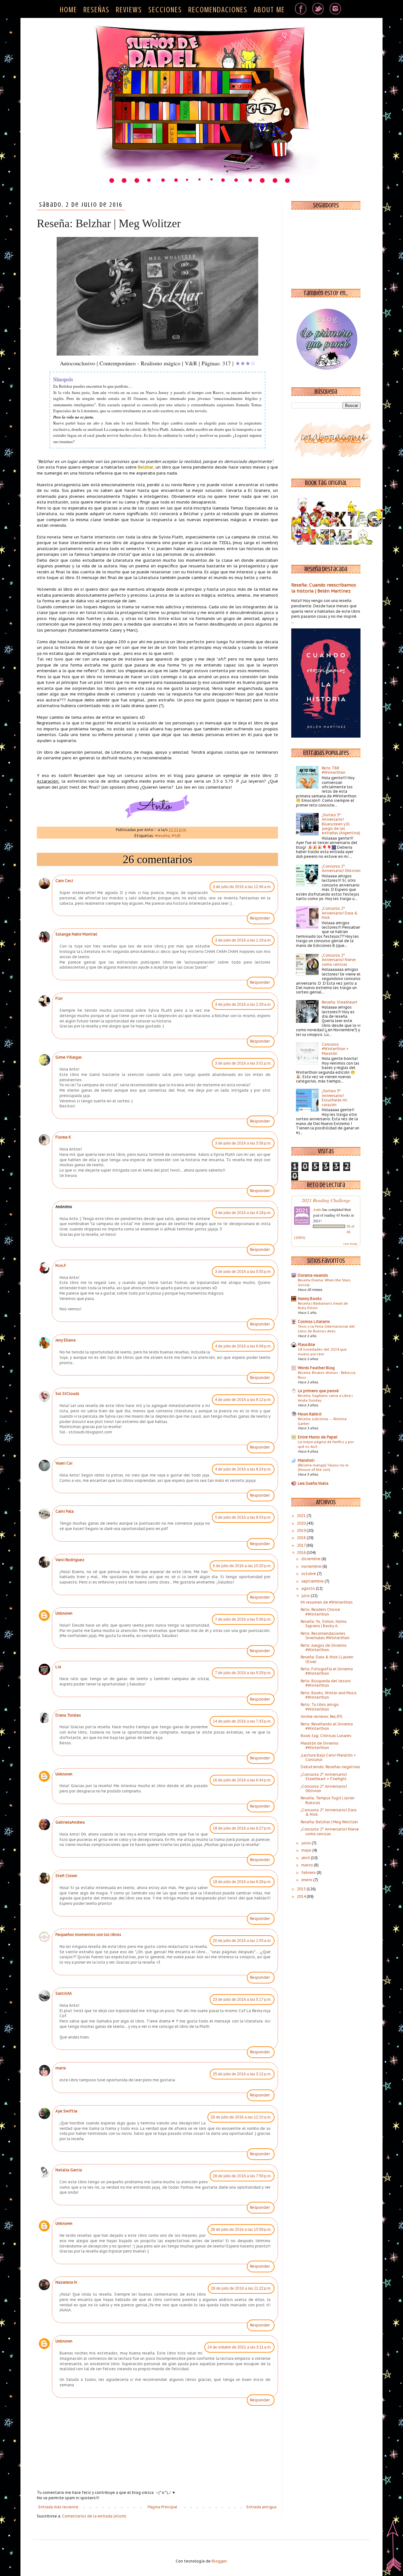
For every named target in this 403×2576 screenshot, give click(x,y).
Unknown (64, 1613)
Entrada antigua (261, 2507)
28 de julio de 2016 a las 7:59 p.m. (242, 2176)
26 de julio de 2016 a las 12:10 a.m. (241, 2117)
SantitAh (64, 1993)
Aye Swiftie (66, 2111)
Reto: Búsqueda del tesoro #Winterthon (326, 1683)
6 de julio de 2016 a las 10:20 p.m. (242, 1566)
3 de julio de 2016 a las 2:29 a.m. (243, 1004)
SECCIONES (165, 10)
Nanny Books (310, 1299)
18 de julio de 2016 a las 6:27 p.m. (242, 1828)
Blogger (219, 2561)
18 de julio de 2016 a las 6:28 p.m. (242, 1882)
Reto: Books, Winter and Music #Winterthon (329, 1695)
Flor (59, 998)
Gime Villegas (69, 1057)
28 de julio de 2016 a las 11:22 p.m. (241, 2288)
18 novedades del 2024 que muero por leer (322, 1352)
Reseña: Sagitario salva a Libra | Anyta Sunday (325, 1398)
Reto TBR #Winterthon (334, 770)
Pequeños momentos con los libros (88, 1935)
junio (307, 1843)
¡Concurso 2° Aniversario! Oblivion (341, 868)
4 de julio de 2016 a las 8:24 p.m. (243, 1469)
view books (350, 1244)
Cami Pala (65, 1511)
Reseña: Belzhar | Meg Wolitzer (329, 1822)
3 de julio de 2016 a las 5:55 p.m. (243, 1272)
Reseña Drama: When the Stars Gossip (324, 1282)
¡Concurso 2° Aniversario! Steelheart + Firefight (324, 1777)
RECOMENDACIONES (218, 10)
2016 (302, 1552)
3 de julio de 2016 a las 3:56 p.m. (243, 1143)
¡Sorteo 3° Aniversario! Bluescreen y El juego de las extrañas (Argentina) (341, 824)
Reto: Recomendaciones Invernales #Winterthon (325, 1636)
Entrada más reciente (58, 2507)
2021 (302, 1516)
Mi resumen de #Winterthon (327, 1602)
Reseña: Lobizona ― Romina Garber (322, 1421)
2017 (302, 1545)
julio (306, 1596)
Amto (317, 1209)
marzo (308, 1865)
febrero (309, 1873)
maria (61, 2068)
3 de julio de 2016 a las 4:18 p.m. (243, 1213)
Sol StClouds (67, 1394)
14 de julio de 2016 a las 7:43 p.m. (242, 1721)
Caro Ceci (64, 881)
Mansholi (306, 1460)
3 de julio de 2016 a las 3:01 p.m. (243, 1063)
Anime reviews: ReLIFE (322, 1716)
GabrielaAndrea (70, 1822)
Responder (260, 918)
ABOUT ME (269, 10)
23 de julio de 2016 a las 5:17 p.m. (242, 1999)
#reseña (162, 836)
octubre (309, 1574)
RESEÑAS (96, 10)
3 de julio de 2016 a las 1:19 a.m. (243, 940)
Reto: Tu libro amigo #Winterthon (320, 1707)
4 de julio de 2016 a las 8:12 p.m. (243, 1400)
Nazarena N (66, 2282)
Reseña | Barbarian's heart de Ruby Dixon (323, 1306)
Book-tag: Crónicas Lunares (326, 1736)
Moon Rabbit (310, 1414)
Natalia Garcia (69, 2170)
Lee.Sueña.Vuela (313, 1483)
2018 (302, 1538)
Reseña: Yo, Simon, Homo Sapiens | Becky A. (324, 1624)
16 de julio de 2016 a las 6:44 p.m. (242, 1780)
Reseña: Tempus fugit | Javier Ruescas (328, 1800)
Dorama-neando (313, 1275)
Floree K (63, 1137)
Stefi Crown (66, 1876)
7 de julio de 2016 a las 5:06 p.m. (243, 1619)
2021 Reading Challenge (326, 1200)
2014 (302, 1896)
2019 (302, 1530)
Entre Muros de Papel (318, 1437)
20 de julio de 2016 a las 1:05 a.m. (242, 1941)
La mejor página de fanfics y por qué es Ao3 (326, 1444)
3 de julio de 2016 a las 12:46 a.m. (242, 887)
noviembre (312, 1566)
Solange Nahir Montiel (76, 934)
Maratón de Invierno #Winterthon (320, 1745)
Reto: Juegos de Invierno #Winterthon (324, 1648)
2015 (302, 1889)
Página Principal (162, 2507)
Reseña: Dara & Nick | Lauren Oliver (327, 1659)
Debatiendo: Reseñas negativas (330, 1767)
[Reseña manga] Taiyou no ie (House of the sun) (323, 1467)
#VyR (176, 836)
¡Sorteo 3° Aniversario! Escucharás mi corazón (335, 1098)
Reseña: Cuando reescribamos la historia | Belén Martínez (324, 588)
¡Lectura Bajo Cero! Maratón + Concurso (328, 1757)
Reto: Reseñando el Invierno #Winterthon (327, 1726)
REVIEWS (129, 10)
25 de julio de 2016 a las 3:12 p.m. (242, 2074)
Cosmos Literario (314, 1322)
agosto (309, 1588)
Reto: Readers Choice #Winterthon (320, 1612)
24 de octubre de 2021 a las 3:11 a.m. (239, 2347)
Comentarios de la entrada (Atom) (94, 2516)
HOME (68, 10)
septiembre (313, 1581)
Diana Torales (68, 1715)
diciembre (311, 1559)
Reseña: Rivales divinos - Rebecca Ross (327, 1375)
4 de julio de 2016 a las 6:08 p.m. (243, 1346)
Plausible (307, 1344)
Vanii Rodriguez (70, 1560)
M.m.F (61, 1266)
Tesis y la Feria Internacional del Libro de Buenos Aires (326, 1329)
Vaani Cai (64, 1463)
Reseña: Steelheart (340, 1002)
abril (306, 1858)
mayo (307, 1850)
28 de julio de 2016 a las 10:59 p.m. (241, 2230)
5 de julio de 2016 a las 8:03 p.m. (243, 1517)
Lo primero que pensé (318, 1391)
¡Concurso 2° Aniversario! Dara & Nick (340, 913)
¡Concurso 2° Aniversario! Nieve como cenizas (339, 960)
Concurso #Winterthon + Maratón (335, 1049)
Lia (58, 1667)
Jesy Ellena (65, 1340)
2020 (302, 1523)
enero (307, 1880)
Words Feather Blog (316, 1368)
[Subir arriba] (394, 2547)
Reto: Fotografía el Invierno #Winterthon (327, 1671)
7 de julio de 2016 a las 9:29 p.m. (243, 1673)
